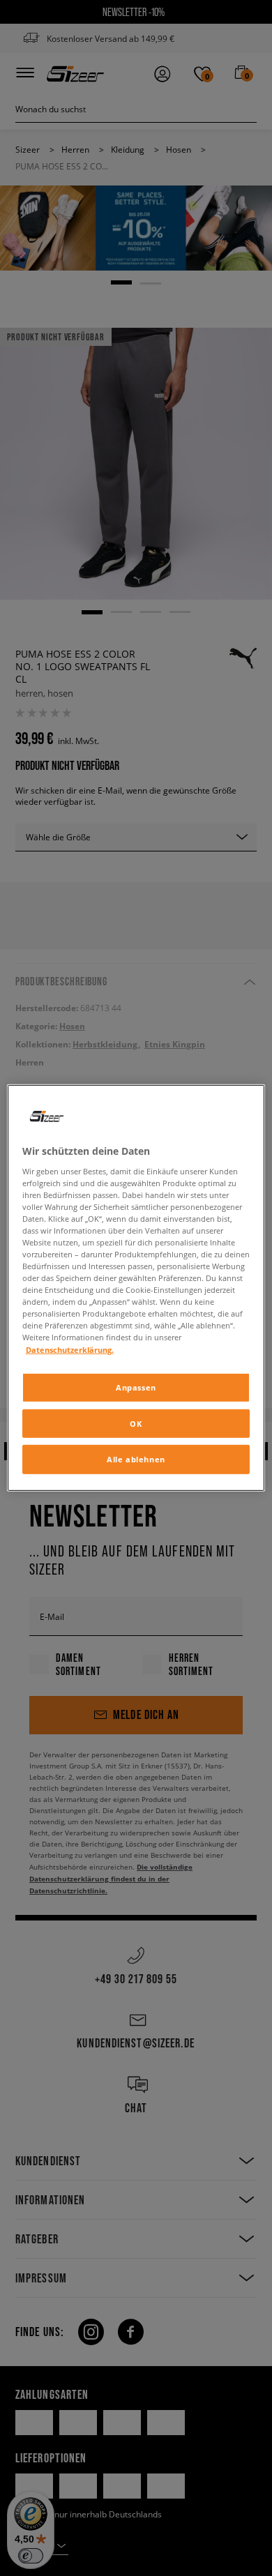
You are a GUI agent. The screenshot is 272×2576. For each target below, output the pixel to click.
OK (136, 1423)
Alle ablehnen (136, 1459)
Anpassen (136, 1387)
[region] (136, 1288)
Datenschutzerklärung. (70, 1349)
